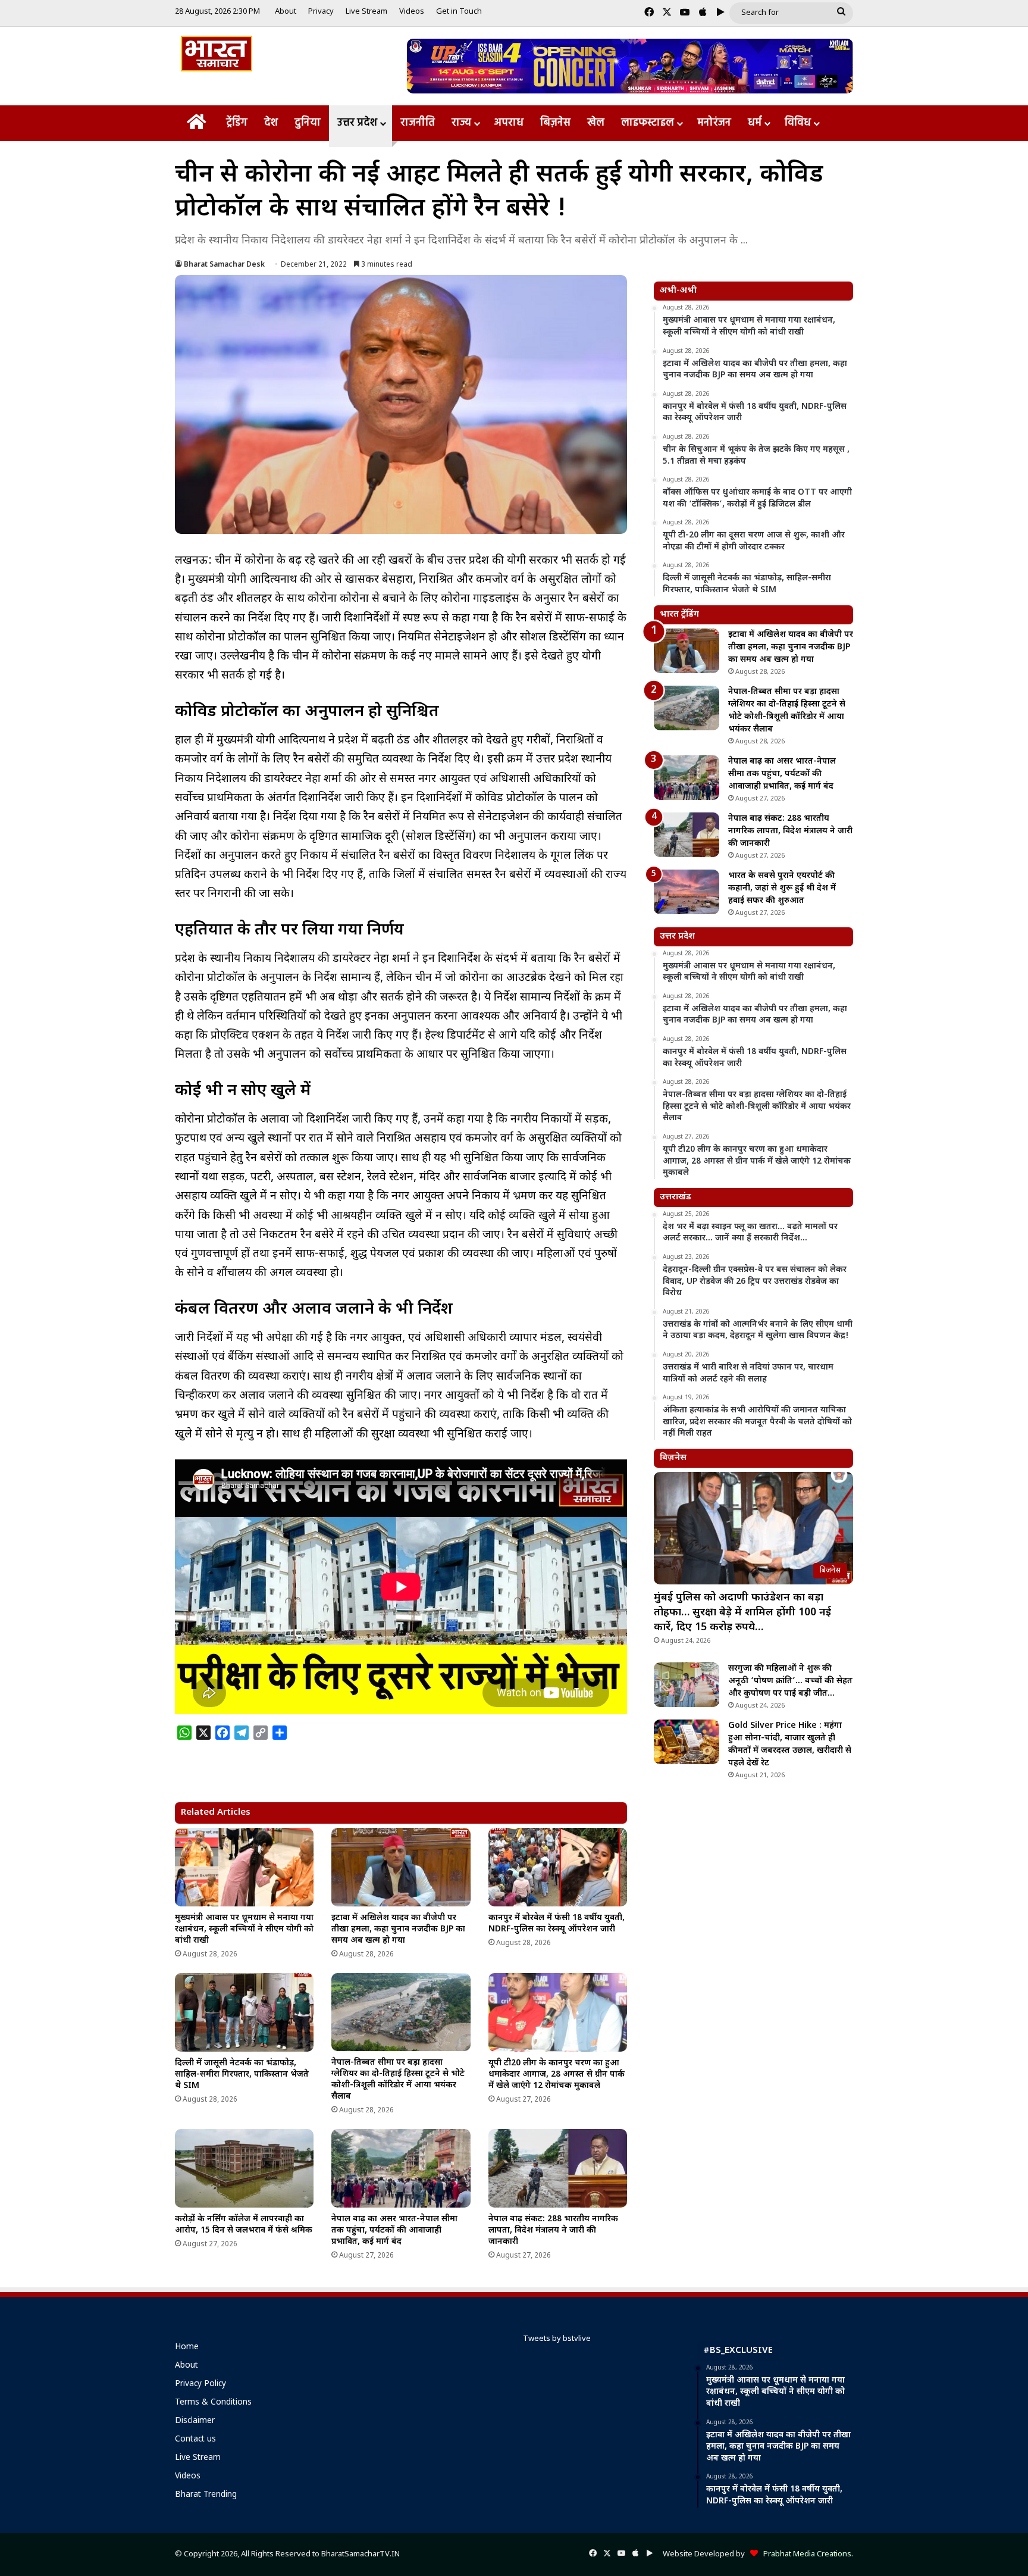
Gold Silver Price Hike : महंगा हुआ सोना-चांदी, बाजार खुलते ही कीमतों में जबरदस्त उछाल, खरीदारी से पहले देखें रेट (790, 1745)
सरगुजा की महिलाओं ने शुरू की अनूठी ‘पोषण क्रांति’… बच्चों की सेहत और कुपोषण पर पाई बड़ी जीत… (790, 1681)
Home (187, 2347)
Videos (412, 12)
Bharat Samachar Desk (224, 265)
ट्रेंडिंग (237, 123)
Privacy (321, 12)
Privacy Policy (200, 2384)
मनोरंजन (714, 123)
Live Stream (366, 12)
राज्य (461, 123)
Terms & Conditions (213, 2403)
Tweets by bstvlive (557, 2339)
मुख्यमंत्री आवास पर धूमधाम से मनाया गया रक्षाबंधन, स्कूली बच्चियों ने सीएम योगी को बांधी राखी (244, 1929)
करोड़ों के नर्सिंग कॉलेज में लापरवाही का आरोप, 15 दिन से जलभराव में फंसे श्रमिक (244, 2225)
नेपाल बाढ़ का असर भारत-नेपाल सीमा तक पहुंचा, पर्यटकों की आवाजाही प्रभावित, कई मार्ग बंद (394, 2230)
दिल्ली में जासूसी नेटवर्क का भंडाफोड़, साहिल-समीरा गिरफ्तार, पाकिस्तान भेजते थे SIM (242, 2075)
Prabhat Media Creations (805, 2554)
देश (271, 123)
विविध (798, 123)
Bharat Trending (206, 2495)
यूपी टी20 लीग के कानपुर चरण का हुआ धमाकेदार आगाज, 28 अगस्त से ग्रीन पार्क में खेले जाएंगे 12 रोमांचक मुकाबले (557, 2075)
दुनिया (308, 123)
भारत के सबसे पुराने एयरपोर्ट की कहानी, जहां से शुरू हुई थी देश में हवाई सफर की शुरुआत (782, 888)
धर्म (755, 123)
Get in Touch (459, 12)
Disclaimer (195, 2421)
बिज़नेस (555, 123)
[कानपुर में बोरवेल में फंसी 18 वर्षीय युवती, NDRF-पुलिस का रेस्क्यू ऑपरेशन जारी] (558, 1867)
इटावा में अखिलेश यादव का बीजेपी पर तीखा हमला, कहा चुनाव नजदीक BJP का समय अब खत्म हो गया (398, 1929)
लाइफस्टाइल (648, 123)
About (286, 12)
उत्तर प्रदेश (357, 123)
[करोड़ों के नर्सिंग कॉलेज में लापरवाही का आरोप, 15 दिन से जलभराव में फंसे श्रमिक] (244, 2168)
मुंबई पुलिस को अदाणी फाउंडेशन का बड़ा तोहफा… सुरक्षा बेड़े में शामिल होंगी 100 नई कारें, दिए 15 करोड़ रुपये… (742, 1613)
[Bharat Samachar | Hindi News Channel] (217, 54)
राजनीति (418, 123)
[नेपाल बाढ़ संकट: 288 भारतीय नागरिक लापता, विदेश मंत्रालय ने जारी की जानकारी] (558, 2168)
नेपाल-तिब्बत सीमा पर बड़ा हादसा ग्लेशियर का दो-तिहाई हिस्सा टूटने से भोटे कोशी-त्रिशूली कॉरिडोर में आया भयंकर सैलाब (398, 2080)
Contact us (195, 2440)
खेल (596, 123)
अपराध (509, 123)
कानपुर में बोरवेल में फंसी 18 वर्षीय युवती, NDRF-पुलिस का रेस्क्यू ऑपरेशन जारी (557, 1924)
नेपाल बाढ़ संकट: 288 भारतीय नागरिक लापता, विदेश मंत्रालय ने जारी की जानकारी (553, 2230)
